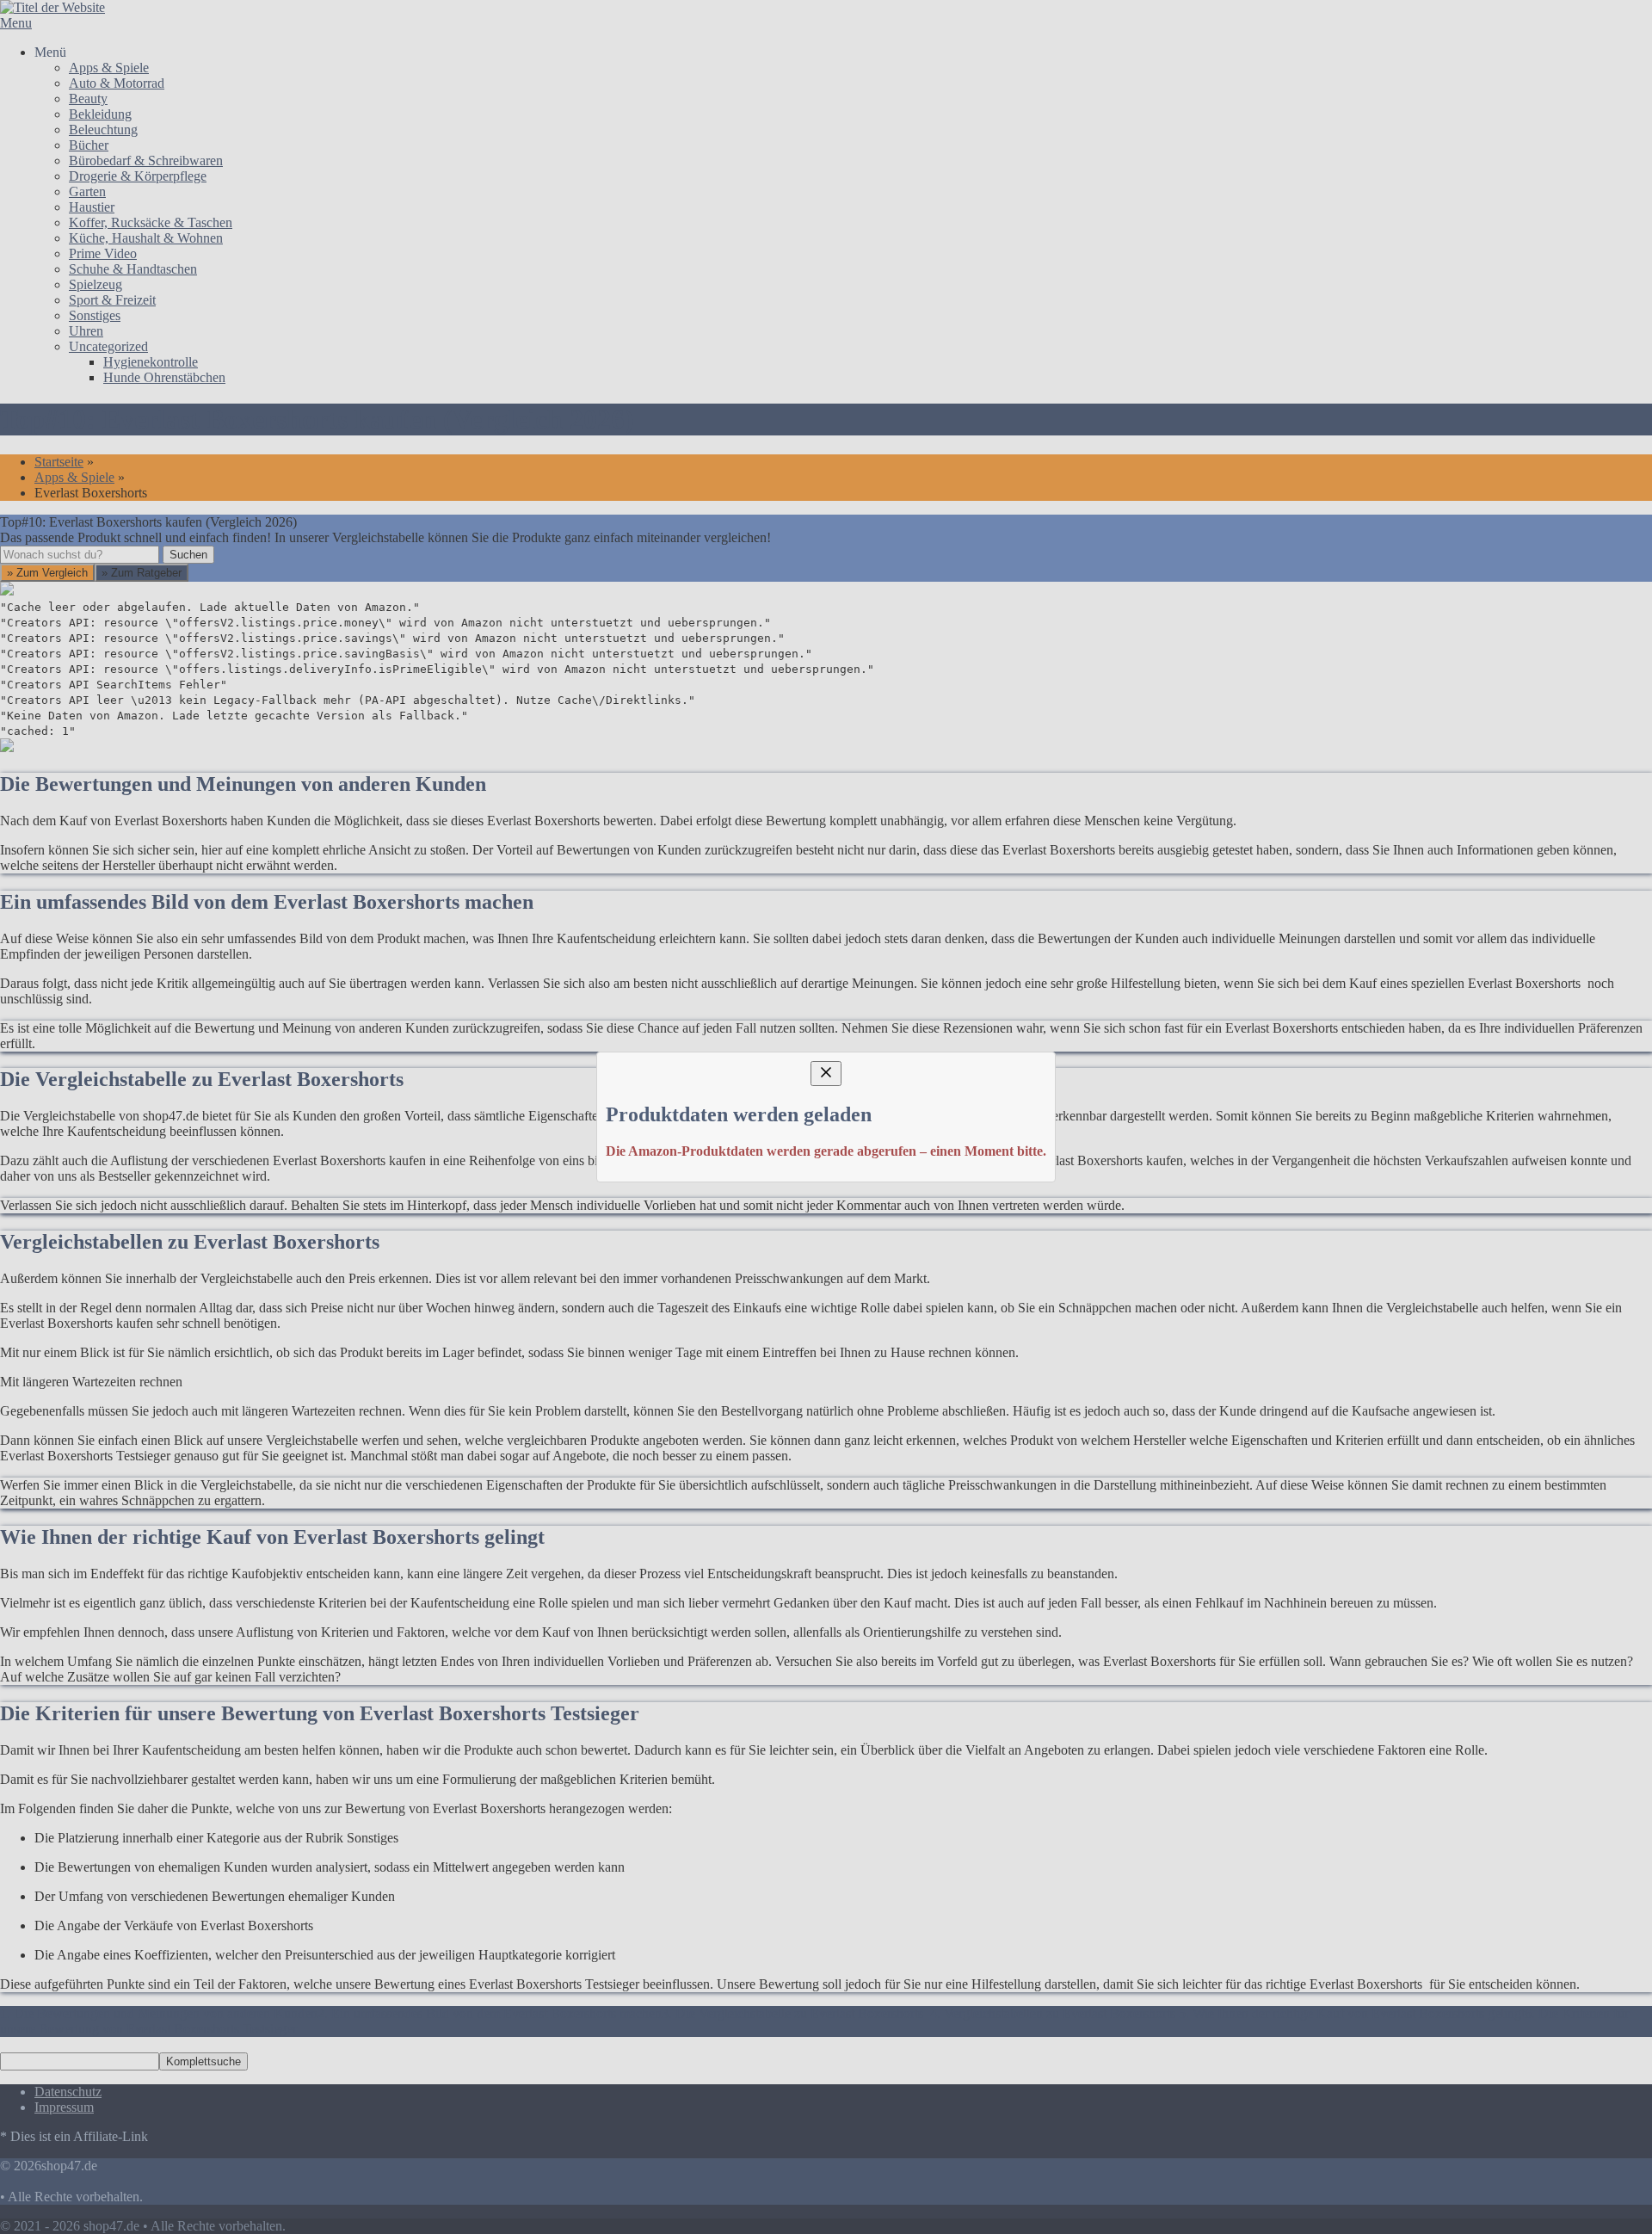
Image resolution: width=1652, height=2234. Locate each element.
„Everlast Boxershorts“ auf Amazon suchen (432, 1153)
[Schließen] (826, 961)
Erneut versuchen (353, 1277)
